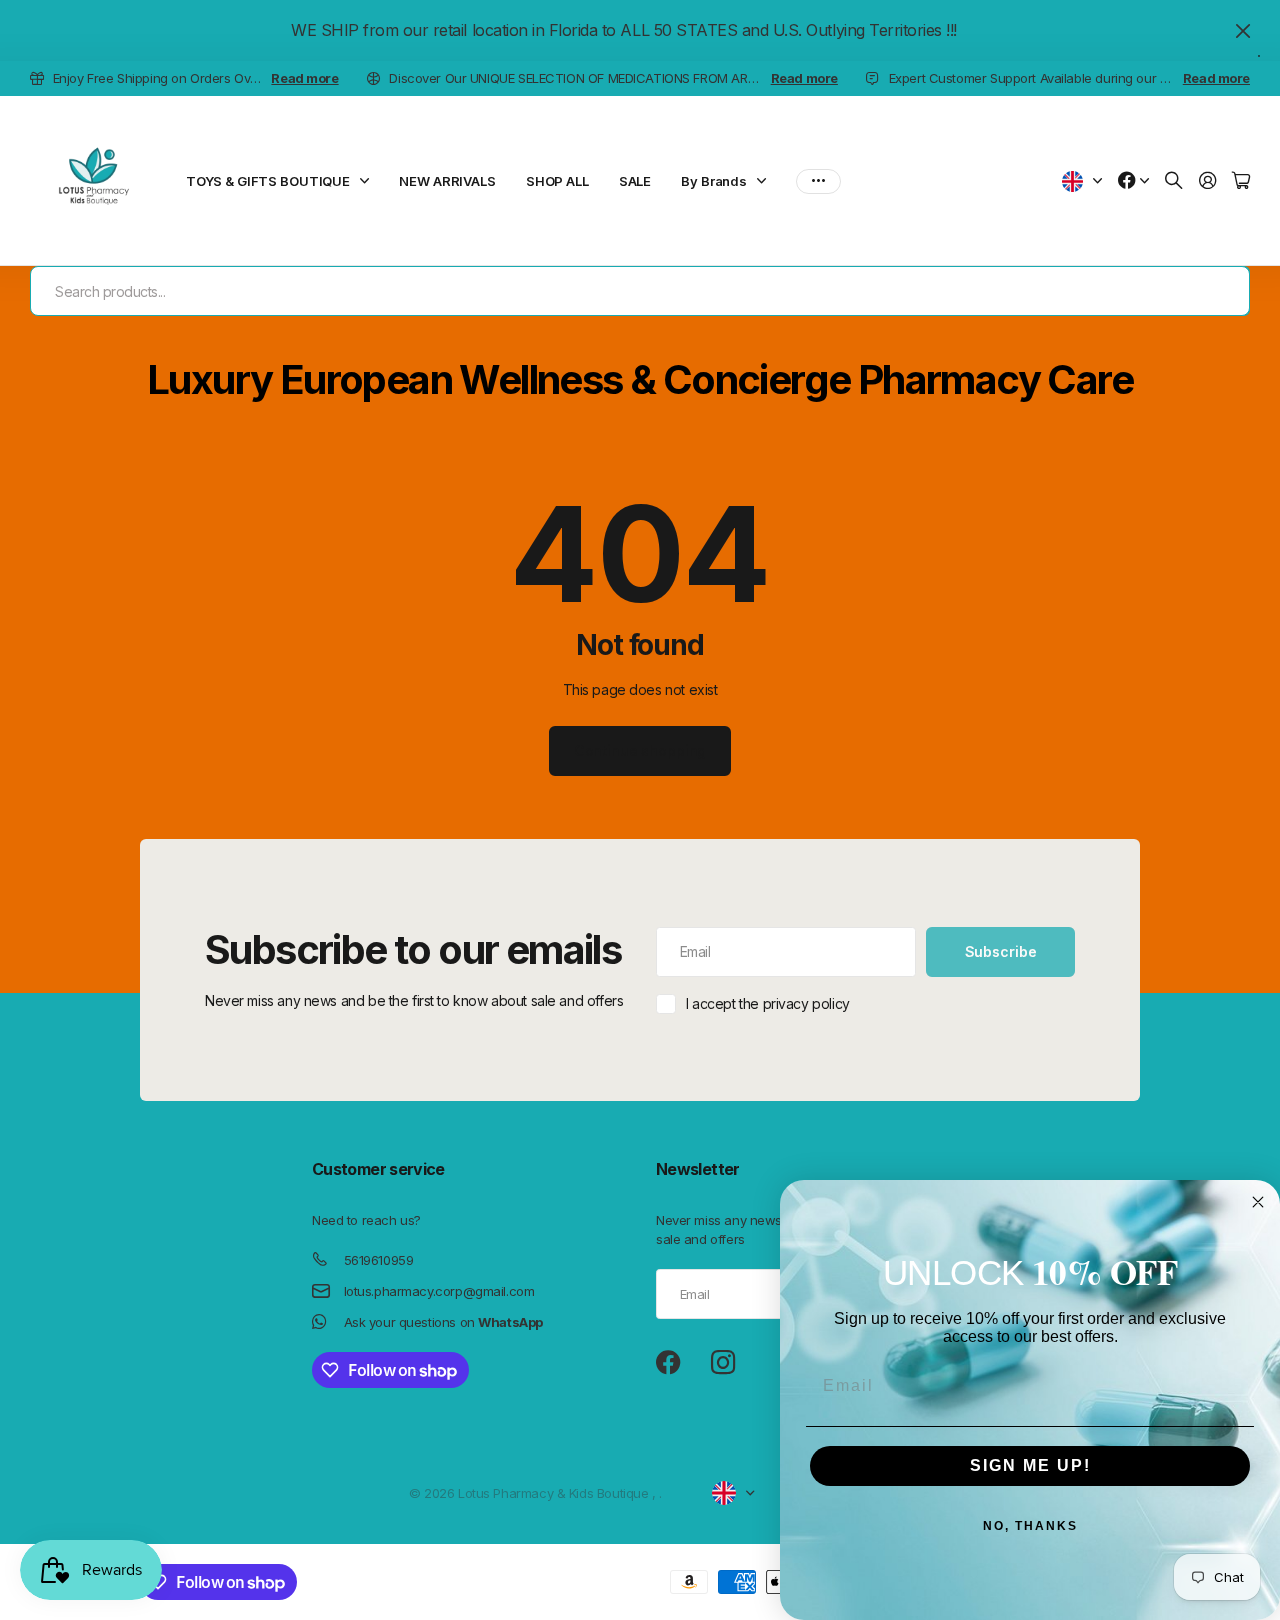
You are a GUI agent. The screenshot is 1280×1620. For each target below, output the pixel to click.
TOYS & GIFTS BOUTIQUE (268, 181)
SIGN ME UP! (1030, 1465)
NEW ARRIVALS (447, 181)
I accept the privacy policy (768, 1003)
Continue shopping (640, 750)
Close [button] (1243, 30)
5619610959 (379, 1260)
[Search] (1174, 181)
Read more (304, 78)
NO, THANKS (1030, 1526)
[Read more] (1134, 181)
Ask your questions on (443, 1322)
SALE (635, 181)
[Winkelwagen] (1241, 181)
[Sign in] (1208, 181)
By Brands (714, 181)
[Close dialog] (1258, 1202)
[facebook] (668, 1363)
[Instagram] (723, 1363)
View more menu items (818, 181)
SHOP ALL (557, 181)
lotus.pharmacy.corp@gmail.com (439, 1291)
